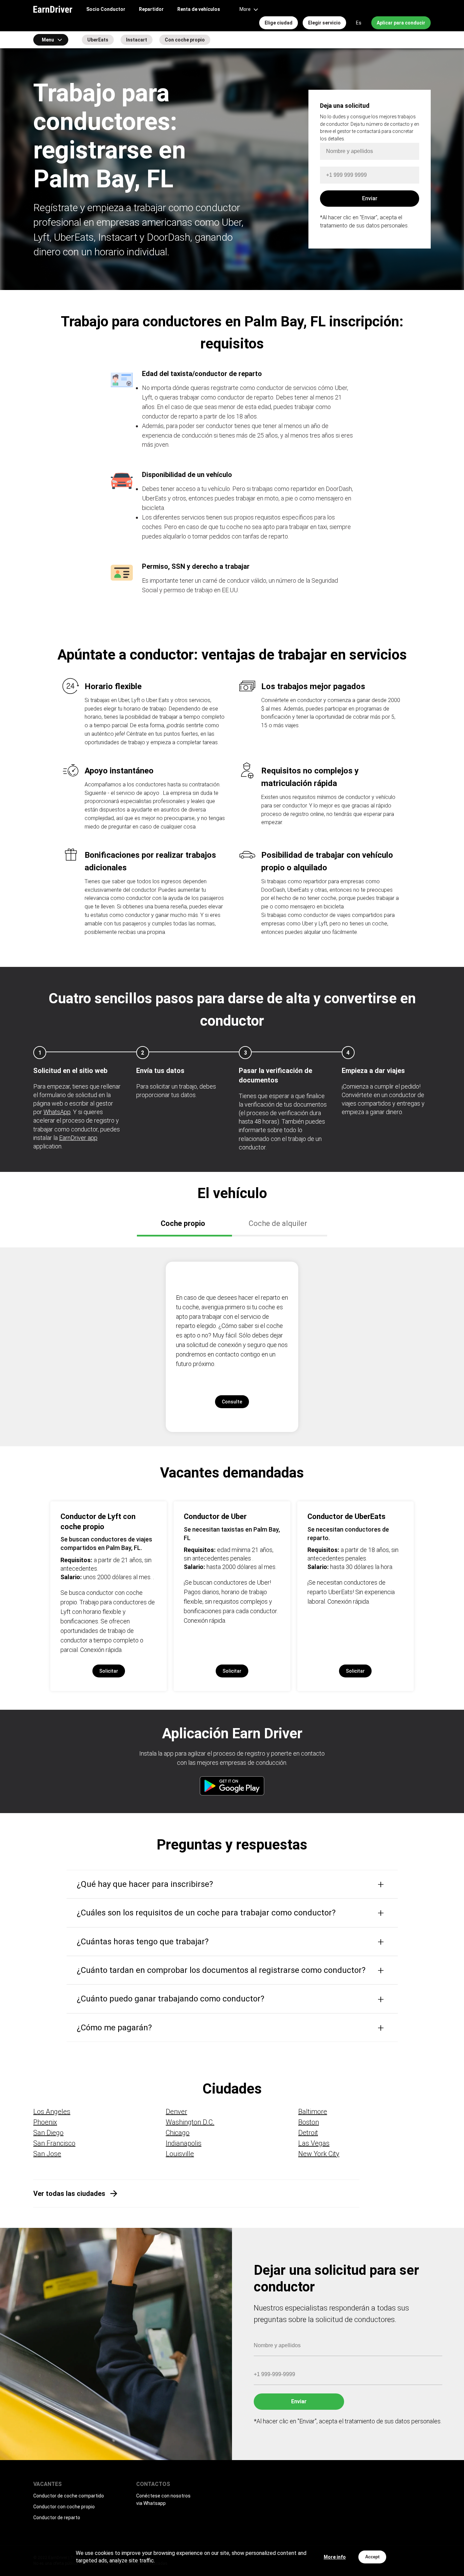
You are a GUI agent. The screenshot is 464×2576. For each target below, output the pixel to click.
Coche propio (183, 1223)
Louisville (180, 2154)
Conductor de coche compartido (69, 2496)
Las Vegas (314, 2143)
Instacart (137, 40)
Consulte (232, 1402)
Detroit (308, 2133)
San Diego (48, 2133)
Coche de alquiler (278, 1223)
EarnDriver (53, 9)
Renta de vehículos (199, 9)
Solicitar (109, 1671)
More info (335, 2557)
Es (359, 23)
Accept (372, 2557)
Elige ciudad (279, 23)
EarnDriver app (78, 1138)
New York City (319, 2154)
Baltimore (313, 2112)
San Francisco (54, 2143)
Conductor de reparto (57, 2518)
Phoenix (45, 2122)
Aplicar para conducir (401, 23)
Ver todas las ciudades (69, 2194)
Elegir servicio (324, 23)
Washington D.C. (190, 2122)
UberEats (98, 40)
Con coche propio (185, 40)
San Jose (47, 2154)
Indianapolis (184, 2143)
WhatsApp (57, 1112)
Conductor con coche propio (64, 2507)
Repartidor (151, 9)
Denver (176, 2112)
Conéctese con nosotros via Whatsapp (163, 2500)
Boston (309, 2122)
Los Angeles (52, 2112)
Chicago (178, 2133)
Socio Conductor (106, 9)
